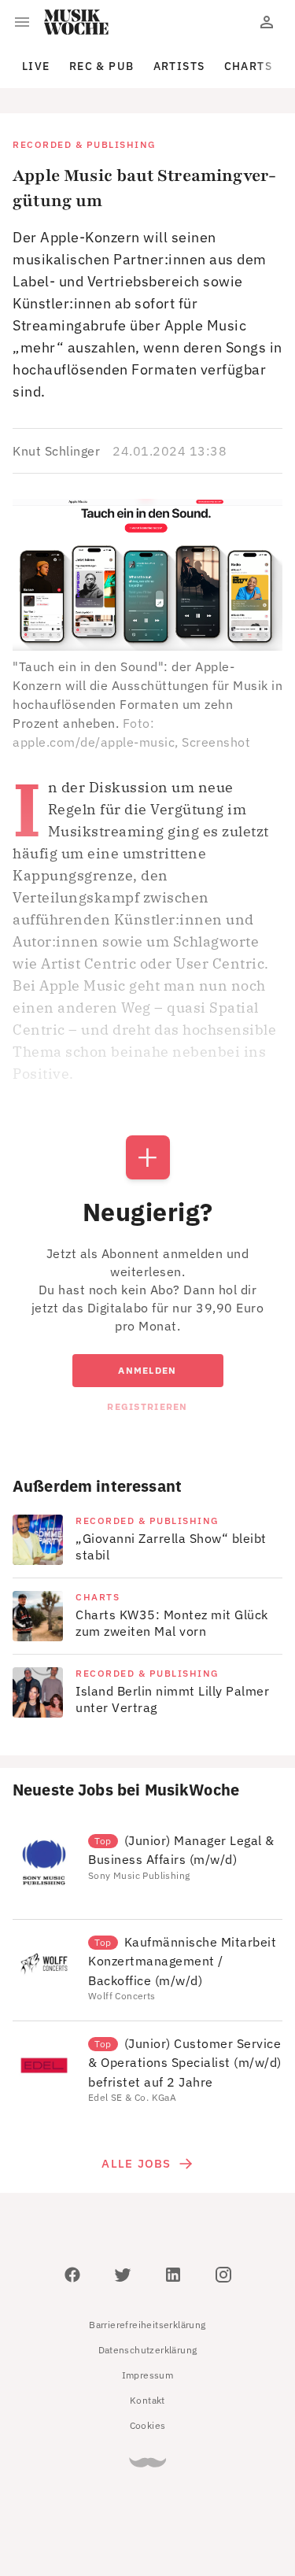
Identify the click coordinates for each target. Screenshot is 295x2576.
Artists (179, 66)
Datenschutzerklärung (148, 2350)
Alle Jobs (136, 2163)
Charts (249, 66)
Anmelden (147, 1370)
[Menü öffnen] (22, 22)
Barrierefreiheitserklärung (147, 2325)
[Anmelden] (267, 22)
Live (36, 66)
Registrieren (147, 1406)
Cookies (148, 2425)
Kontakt (147, 2400)
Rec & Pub (102, 66)
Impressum (148, 2375)
